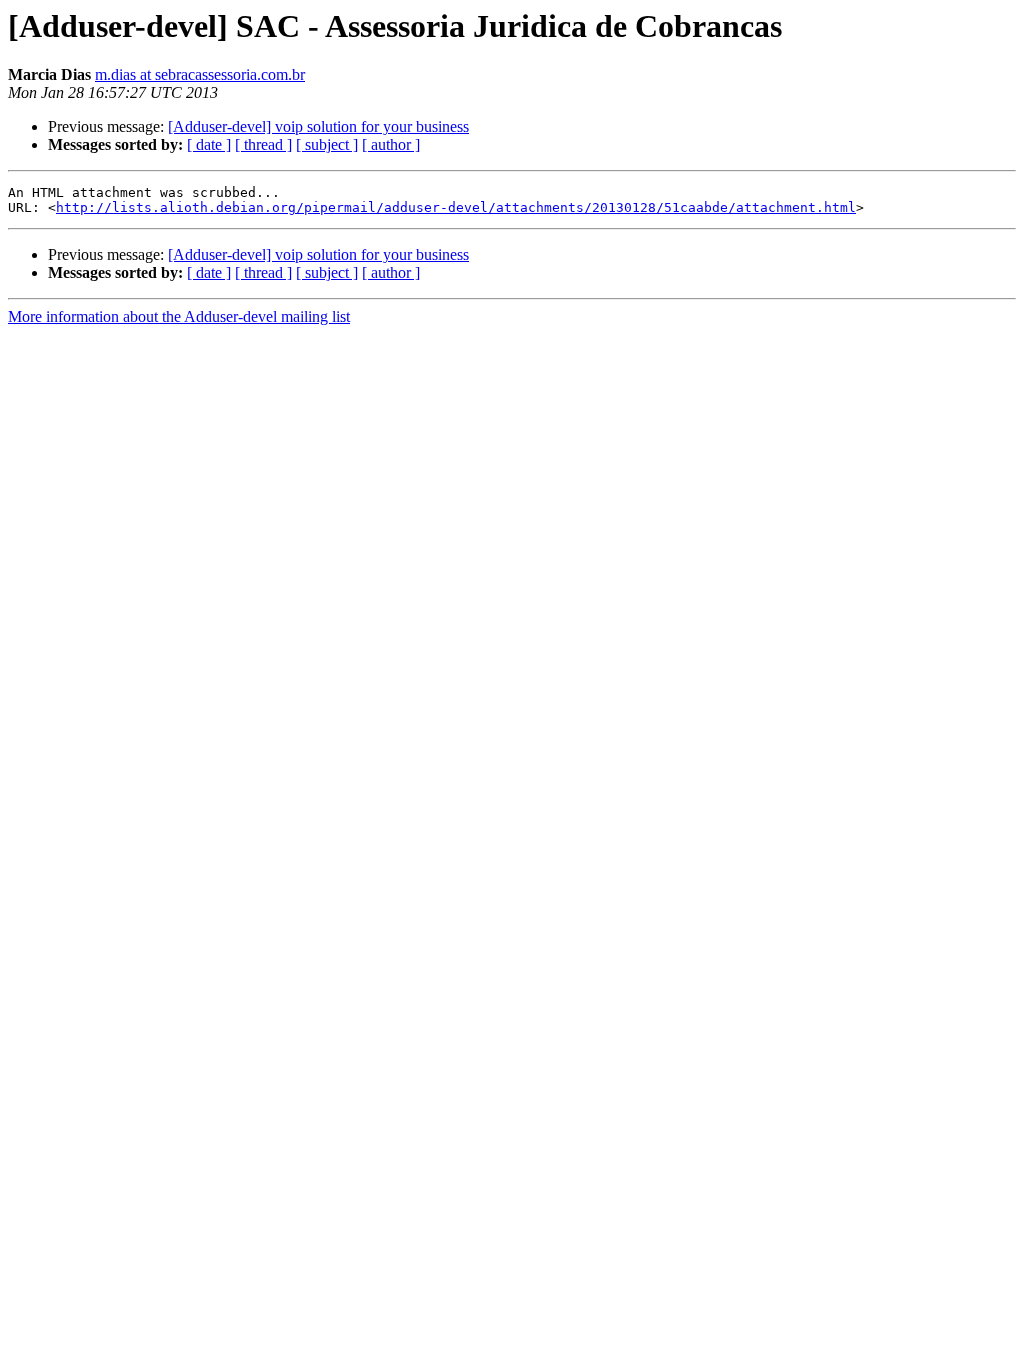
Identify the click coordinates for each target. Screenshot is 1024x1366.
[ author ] (391, 144)
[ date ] (209, 144)
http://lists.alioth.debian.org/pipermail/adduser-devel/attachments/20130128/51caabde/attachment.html (456, 207)
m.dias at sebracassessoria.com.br (200, 74)
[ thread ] (263, 144)
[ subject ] (327, 144)
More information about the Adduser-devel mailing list (179, 316)
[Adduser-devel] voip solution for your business (318, 126)
